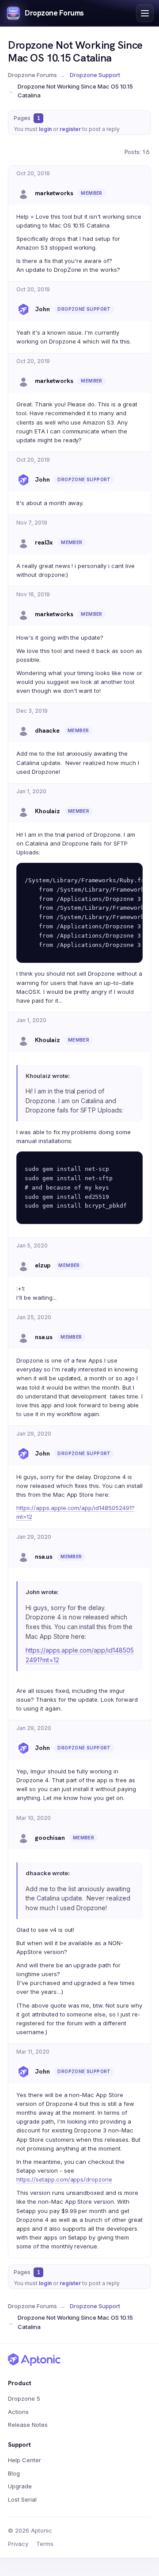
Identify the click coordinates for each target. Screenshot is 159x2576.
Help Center (25, 2460)
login (45, 129)
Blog (14, 2473)
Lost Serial (22, 2499)
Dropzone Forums (54, 13)
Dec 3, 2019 (32, 711)
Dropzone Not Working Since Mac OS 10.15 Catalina (75, 51)
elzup (43, 1265)
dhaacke (47, 730)
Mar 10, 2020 (34, 1818)
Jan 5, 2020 (32, 1246)
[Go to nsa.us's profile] (23, 1337)
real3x (44, 542)
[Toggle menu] (145, 13)
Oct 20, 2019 (33, 173)
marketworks (54, 193)
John (42, 309)
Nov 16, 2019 (33, 594)
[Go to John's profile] (23, 309)
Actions (18, 2412)
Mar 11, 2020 (33, 2052)
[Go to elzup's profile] (23, 1266)
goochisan (50, 1838)
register (70, 129)
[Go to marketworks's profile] (23, 193)
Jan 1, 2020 (31, 791)
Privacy (18, 2544)
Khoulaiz (47, 811)
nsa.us (44, 1337)
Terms (45, 2544)
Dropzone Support (95, 75)
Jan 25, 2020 (34, 1317)
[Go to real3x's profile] (23, 543)
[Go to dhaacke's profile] (23, 730)
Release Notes (28, 2425)
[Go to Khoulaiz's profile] (23, 811)
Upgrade (20, 2486)
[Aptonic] (34, 2360)
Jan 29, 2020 (34, 1434)
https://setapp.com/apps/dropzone (64, 2179)
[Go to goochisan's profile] (23, 1838)
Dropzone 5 (24, 2398)
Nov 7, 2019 (32, 523)
